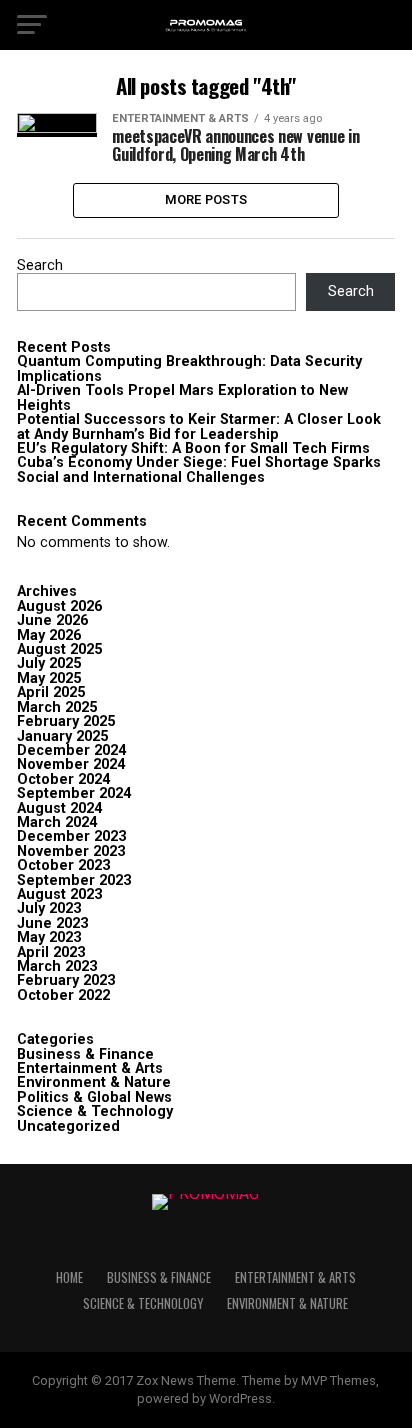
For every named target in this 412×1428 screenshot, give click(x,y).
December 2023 (71, 836)
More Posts (206, 199)
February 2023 (66, 980)
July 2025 (49, 663)
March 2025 (57, 707)
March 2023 (57, 966)
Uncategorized (68, 1126)
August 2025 (59, 649)
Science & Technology (95, 1111)
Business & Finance (85, 1054)
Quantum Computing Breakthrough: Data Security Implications (189, 368)
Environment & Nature (94, 1082)
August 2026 (59, 606)
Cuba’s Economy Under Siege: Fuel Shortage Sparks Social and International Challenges (199, 469)
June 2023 (52, 923)
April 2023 (51, 952)
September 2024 (74, 793)
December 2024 (71, 750)
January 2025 (62, 736)
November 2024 (71, 764)
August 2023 (59, 894)
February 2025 (66, 721)
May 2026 (49, 635)
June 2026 (52, 620)
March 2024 (57, 822)
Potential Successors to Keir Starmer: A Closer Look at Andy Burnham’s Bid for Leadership (199, 426)
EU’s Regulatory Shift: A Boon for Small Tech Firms (193, 448)
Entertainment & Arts (90, 1068)
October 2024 (63, 779)
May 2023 (49, 937)
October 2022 (63, 995)
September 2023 (74, 880)
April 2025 (51, 692)
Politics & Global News (94, 1097)
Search (40, 265)
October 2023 (63, 865)
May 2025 (49, 678)
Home (69, 1277)
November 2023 (71, 851)
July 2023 (49, 908)
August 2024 (59, 808)
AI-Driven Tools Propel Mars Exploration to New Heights (182, 397)
